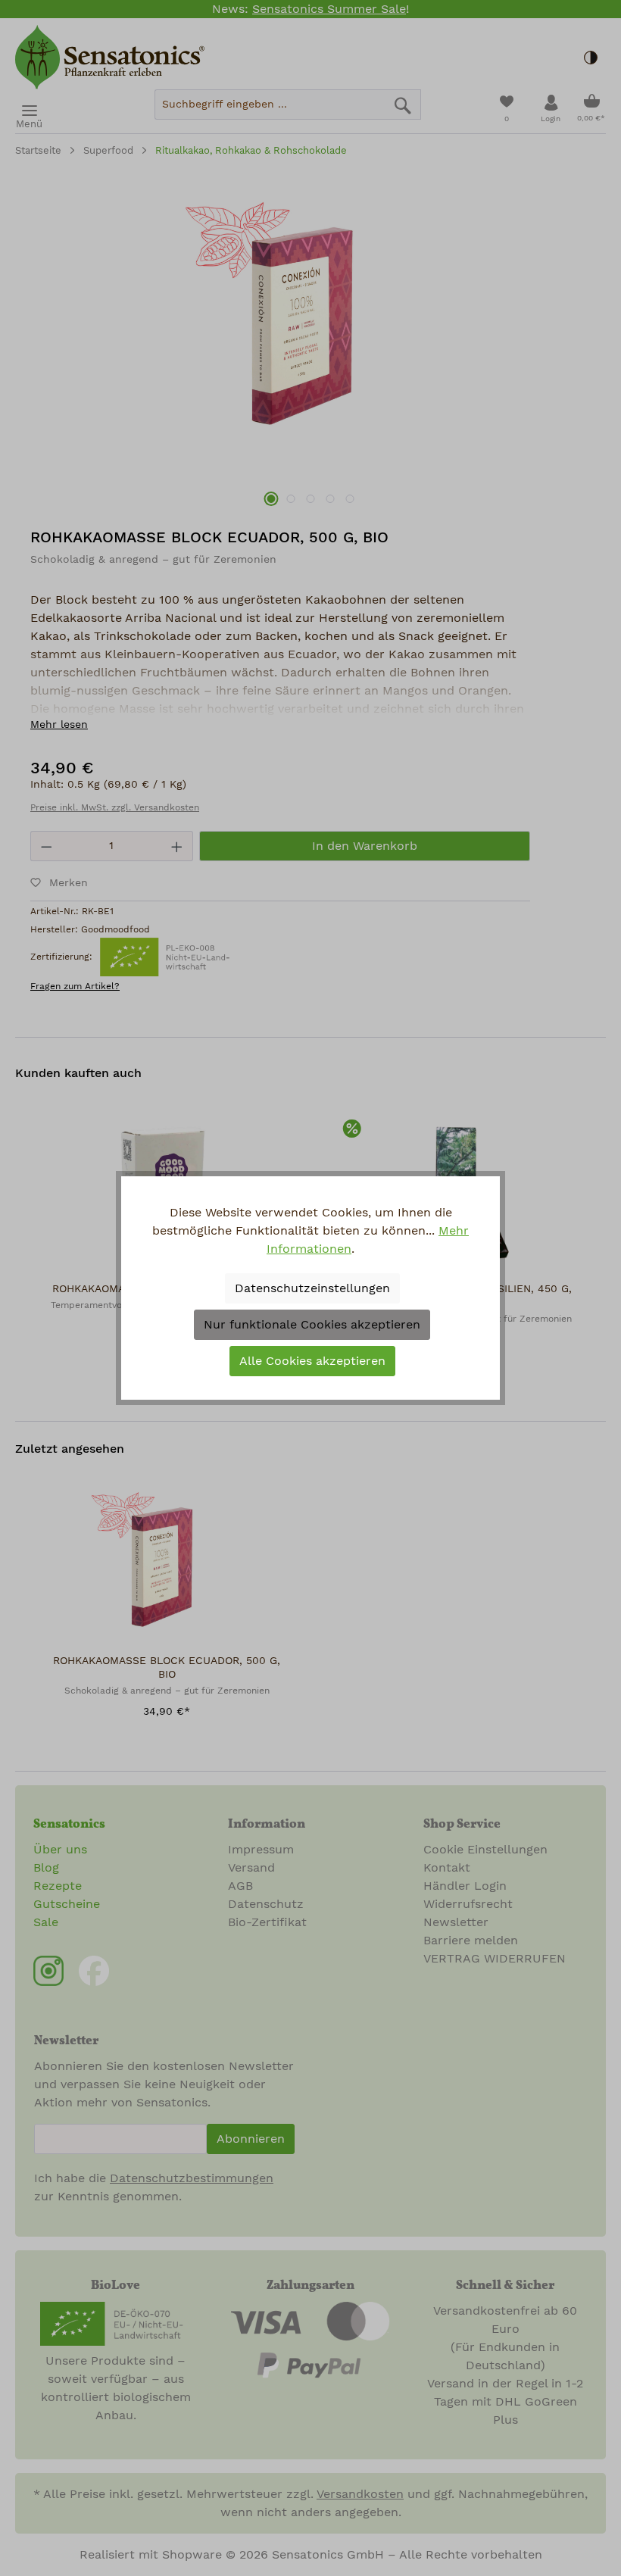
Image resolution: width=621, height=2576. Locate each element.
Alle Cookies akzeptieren (312, 1361)
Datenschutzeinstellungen (312, 1288)
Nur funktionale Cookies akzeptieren (312, 1325)
